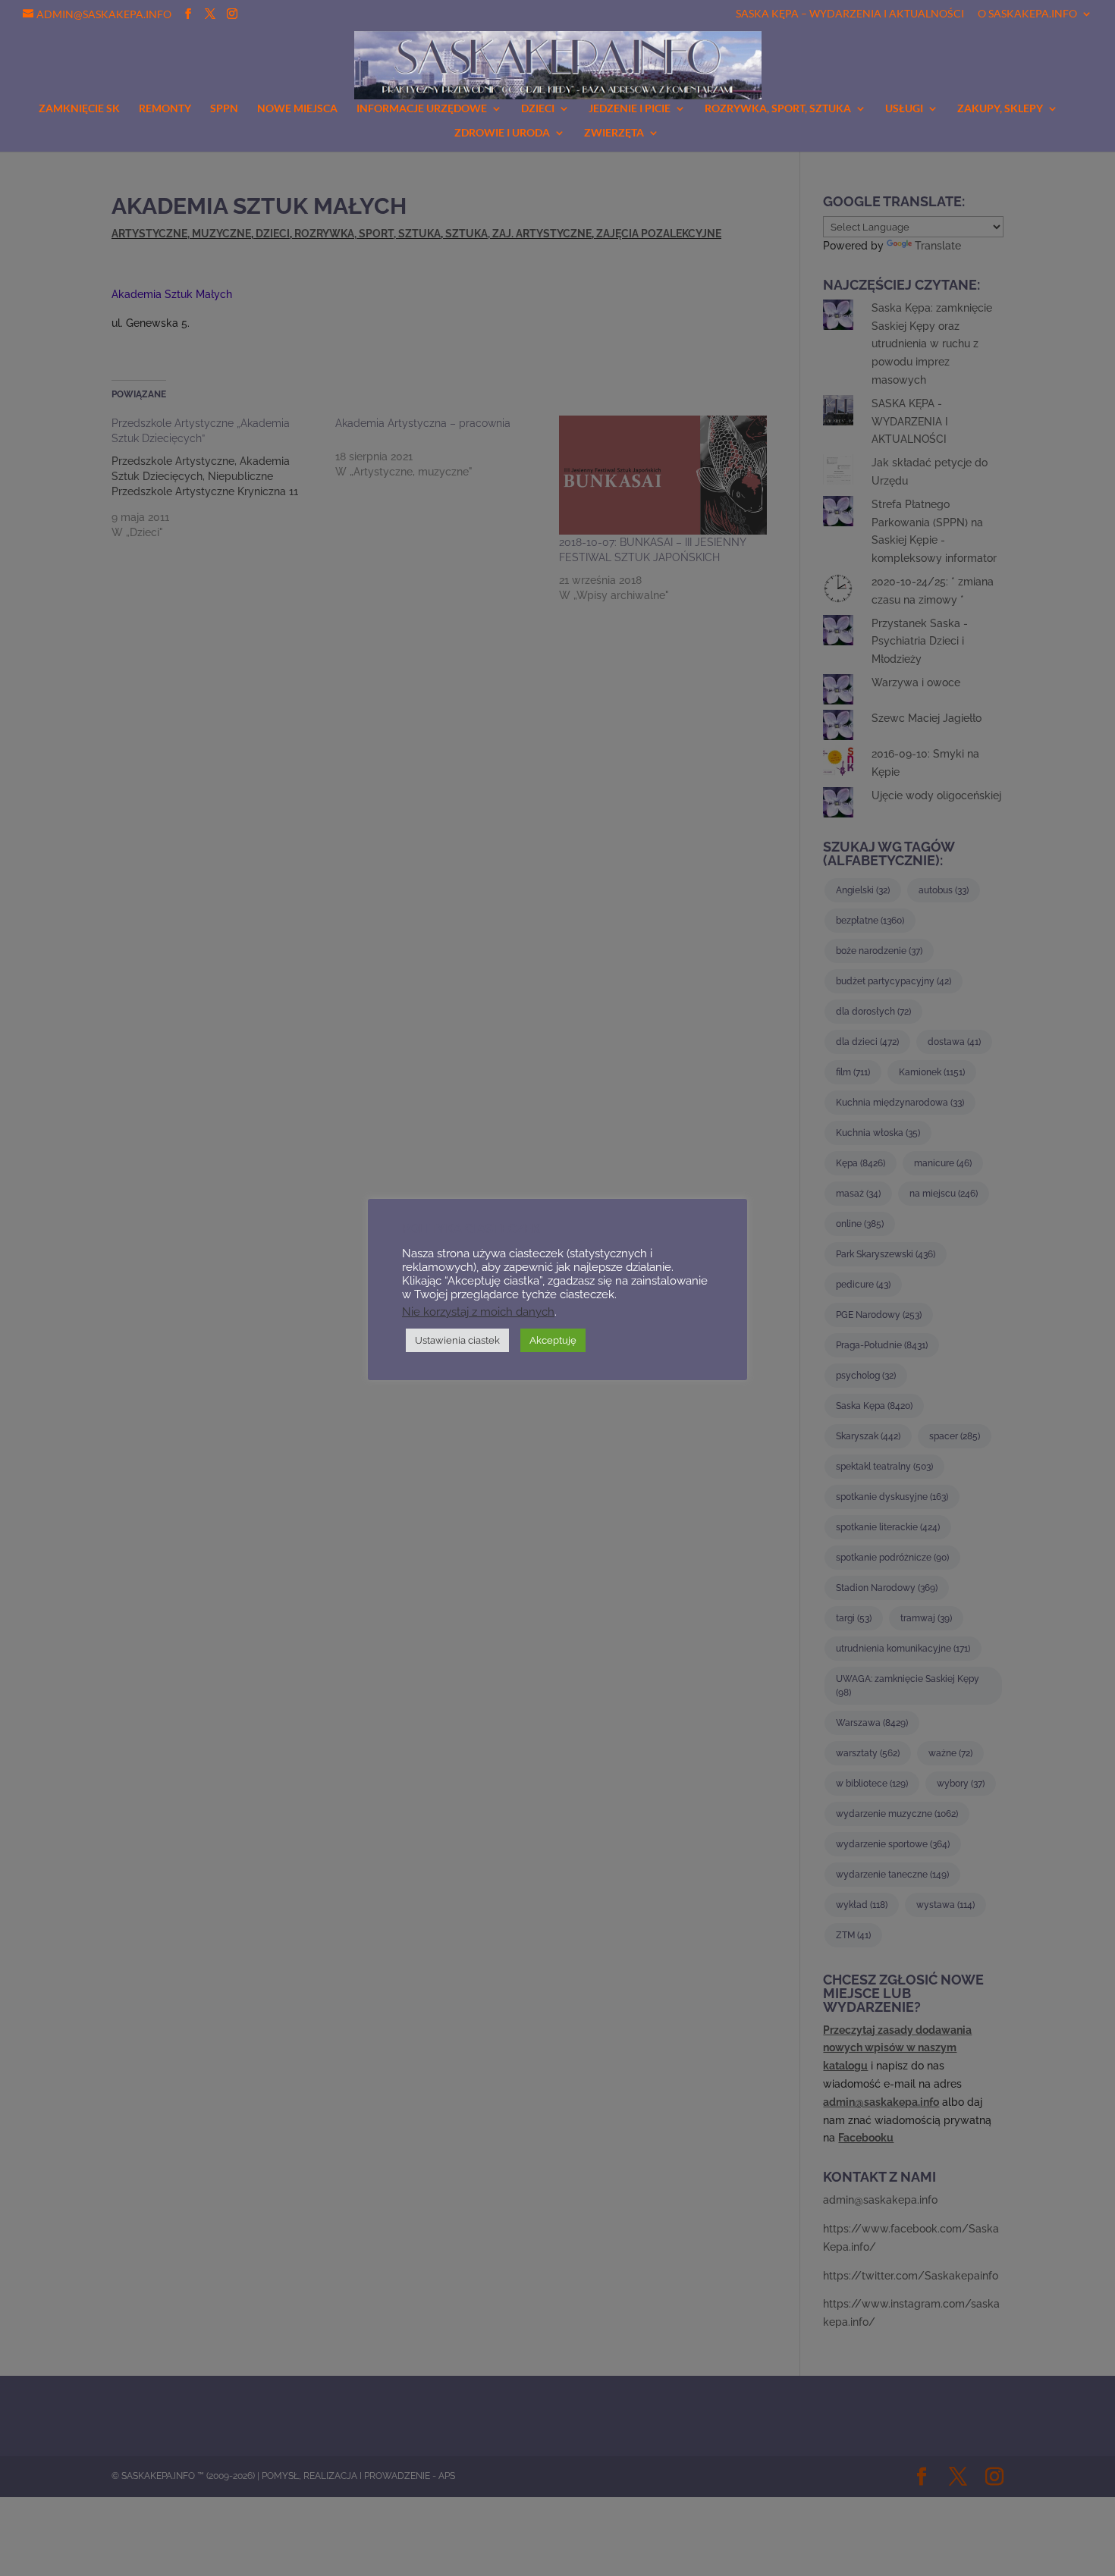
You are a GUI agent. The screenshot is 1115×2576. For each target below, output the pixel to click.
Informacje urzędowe (422, 109)
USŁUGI (904, 109)
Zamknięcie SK (79, 109)
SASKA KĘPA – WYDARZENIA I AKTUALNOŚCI (850, 14)
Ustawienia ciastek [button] (457, 1340)
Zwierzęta (614, 133)
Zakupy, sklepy (1000, 109)
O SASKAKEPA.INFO (1027, 14)
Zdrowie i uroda (502, 133)
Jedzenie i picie (630, 109)
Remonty (165, 109)
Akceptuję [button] (553, 1340)
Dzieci (538, 109)
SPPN (224, 109)
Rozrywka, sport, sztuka (778, 109)
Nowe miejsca (297, 109)
